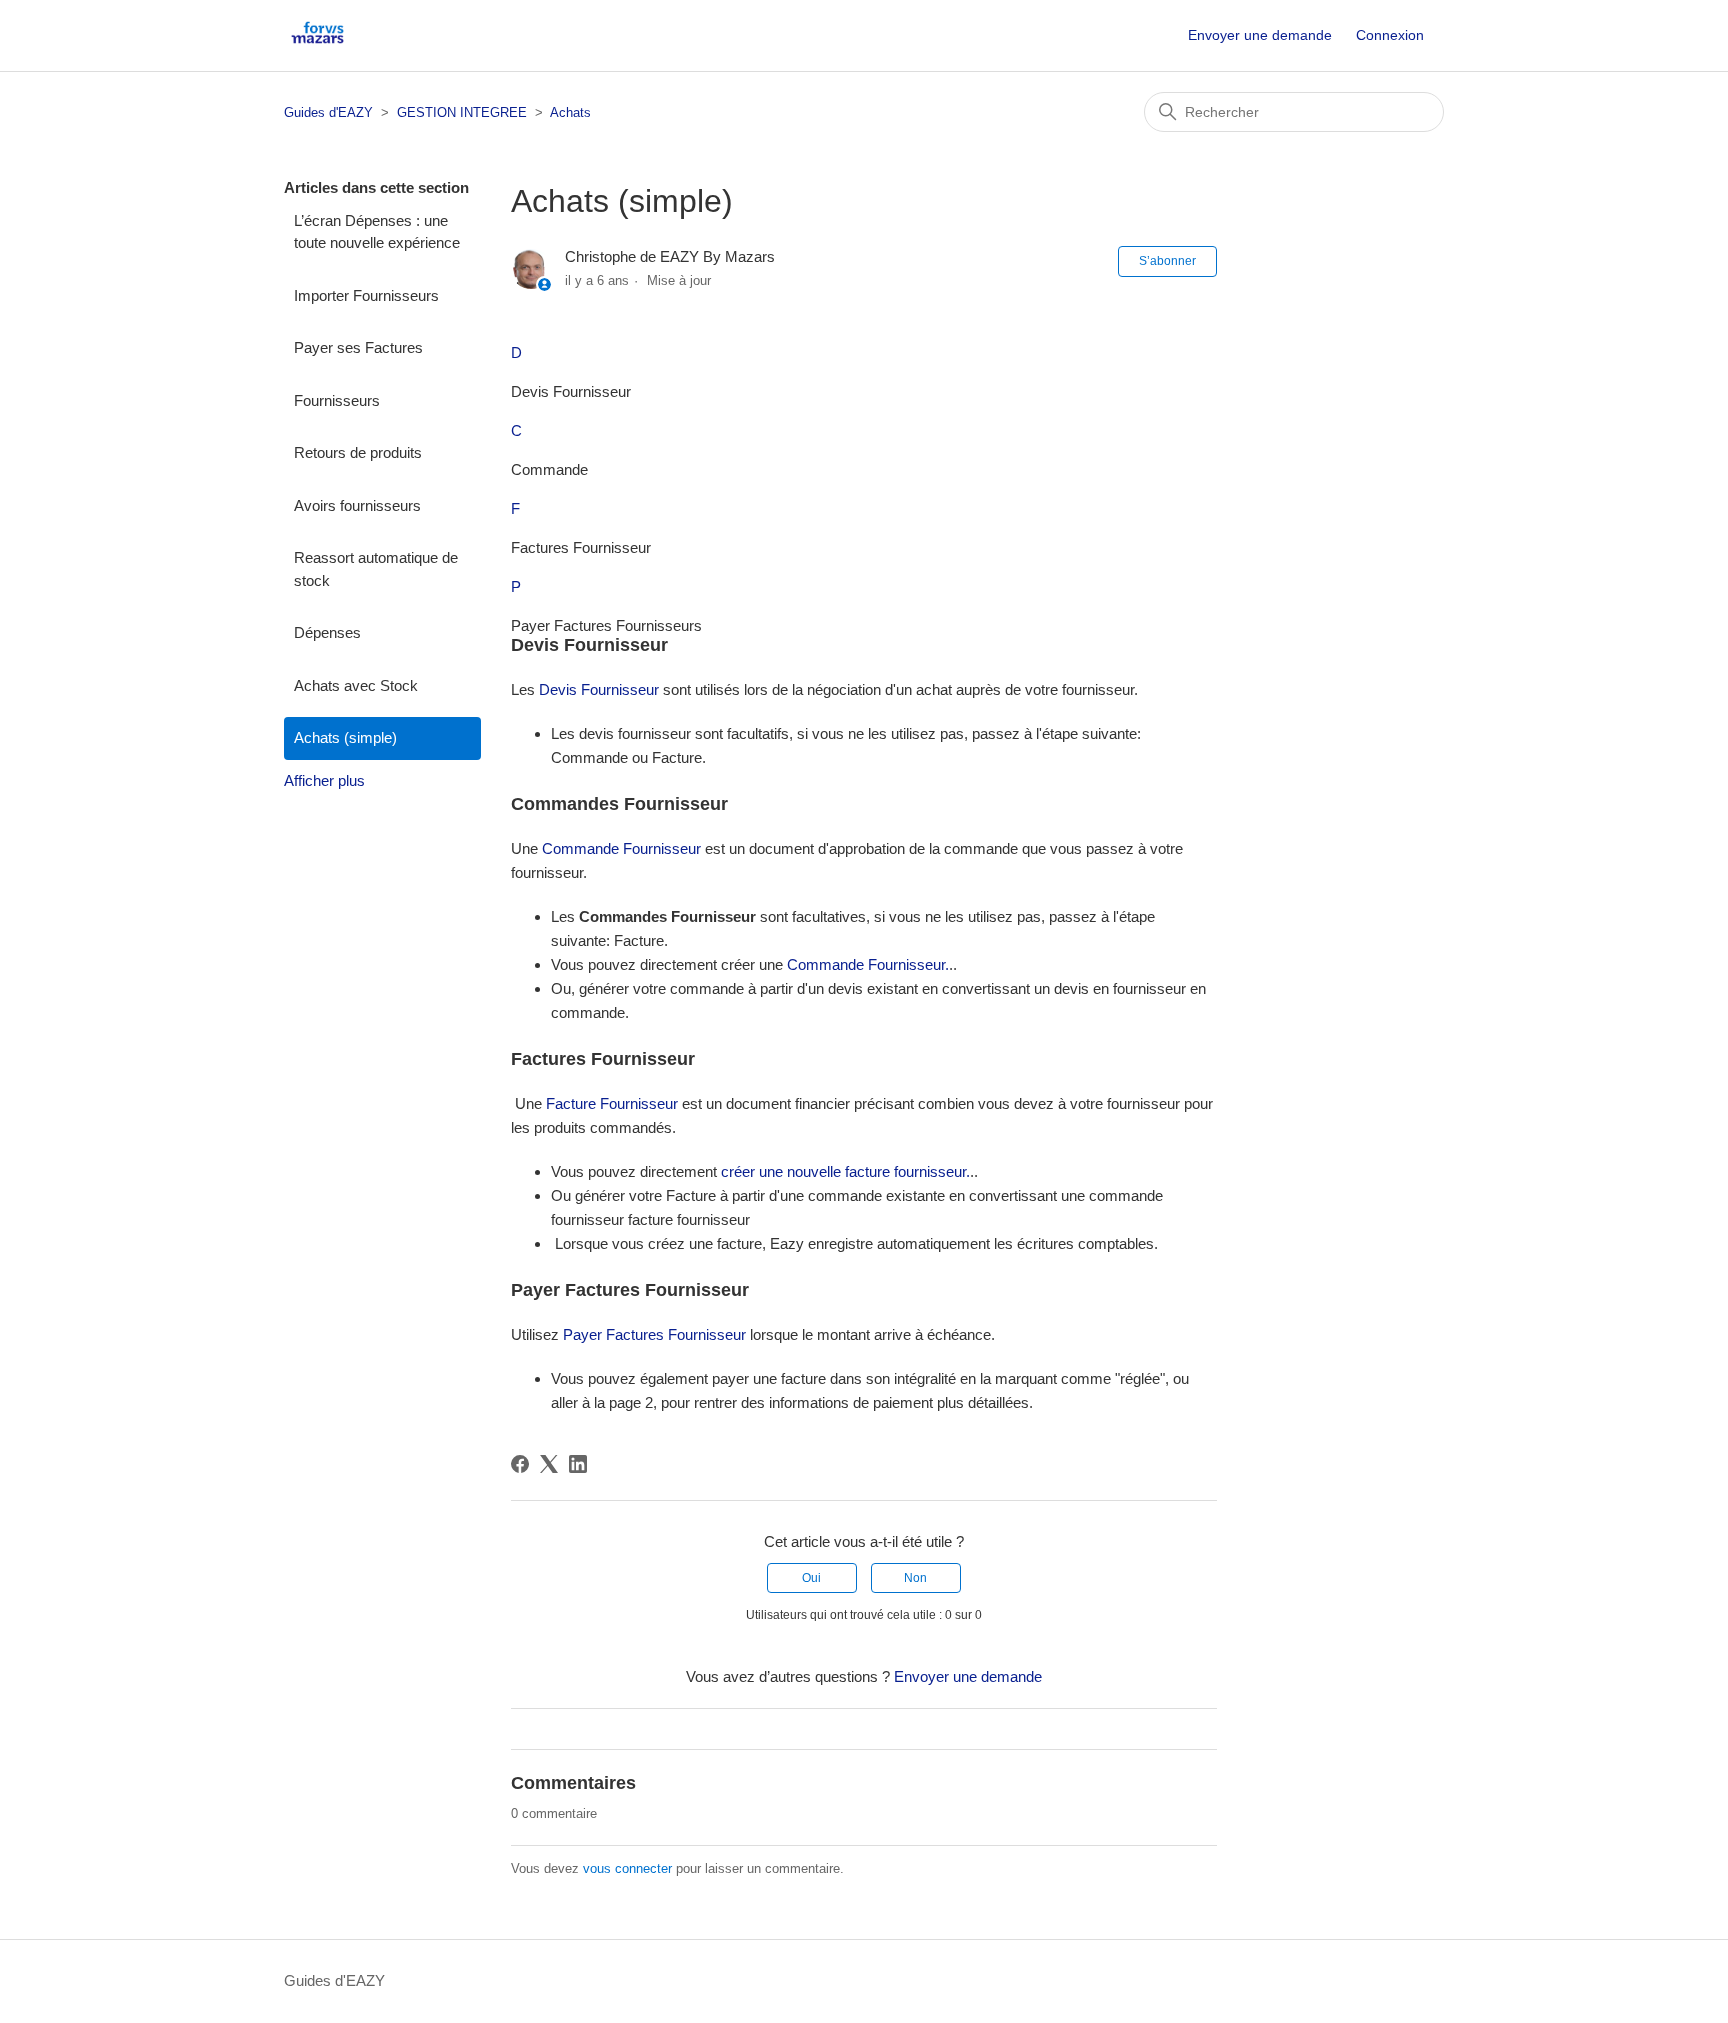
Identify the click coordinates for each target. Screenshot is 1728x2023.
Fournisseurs (337, 400)
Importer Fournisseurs (366, 295)
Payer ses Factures (358, 347)
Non (915, 1578)
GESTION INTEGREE (462, 112)
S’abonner (1167, 261)
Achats (570, 112)
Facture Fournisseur (612, 1103)
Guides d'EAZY (328, 112)
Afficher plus (324, 780)
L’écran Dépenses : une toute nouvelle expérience (377, 232)
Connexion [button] (1390, 35)
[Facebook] (520, 1464)
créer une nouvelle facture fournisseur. (845, 1171)
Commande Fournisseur (621, 848)
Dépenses (327, 632)
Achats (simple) (345, 737)
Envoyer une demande (1260, 35)
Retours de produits (358, 452)
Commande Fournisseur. (868, 964)
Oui (811, 1578)
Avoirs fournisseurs (357, 505)
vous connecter (627, 1868)
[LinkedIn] (578, 1464)
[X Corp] (549, 1464)
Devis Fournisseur (599, 689)
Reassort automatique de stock (376, 569)
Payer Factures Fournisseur (654, 1334)
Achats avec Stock (356, 685)
